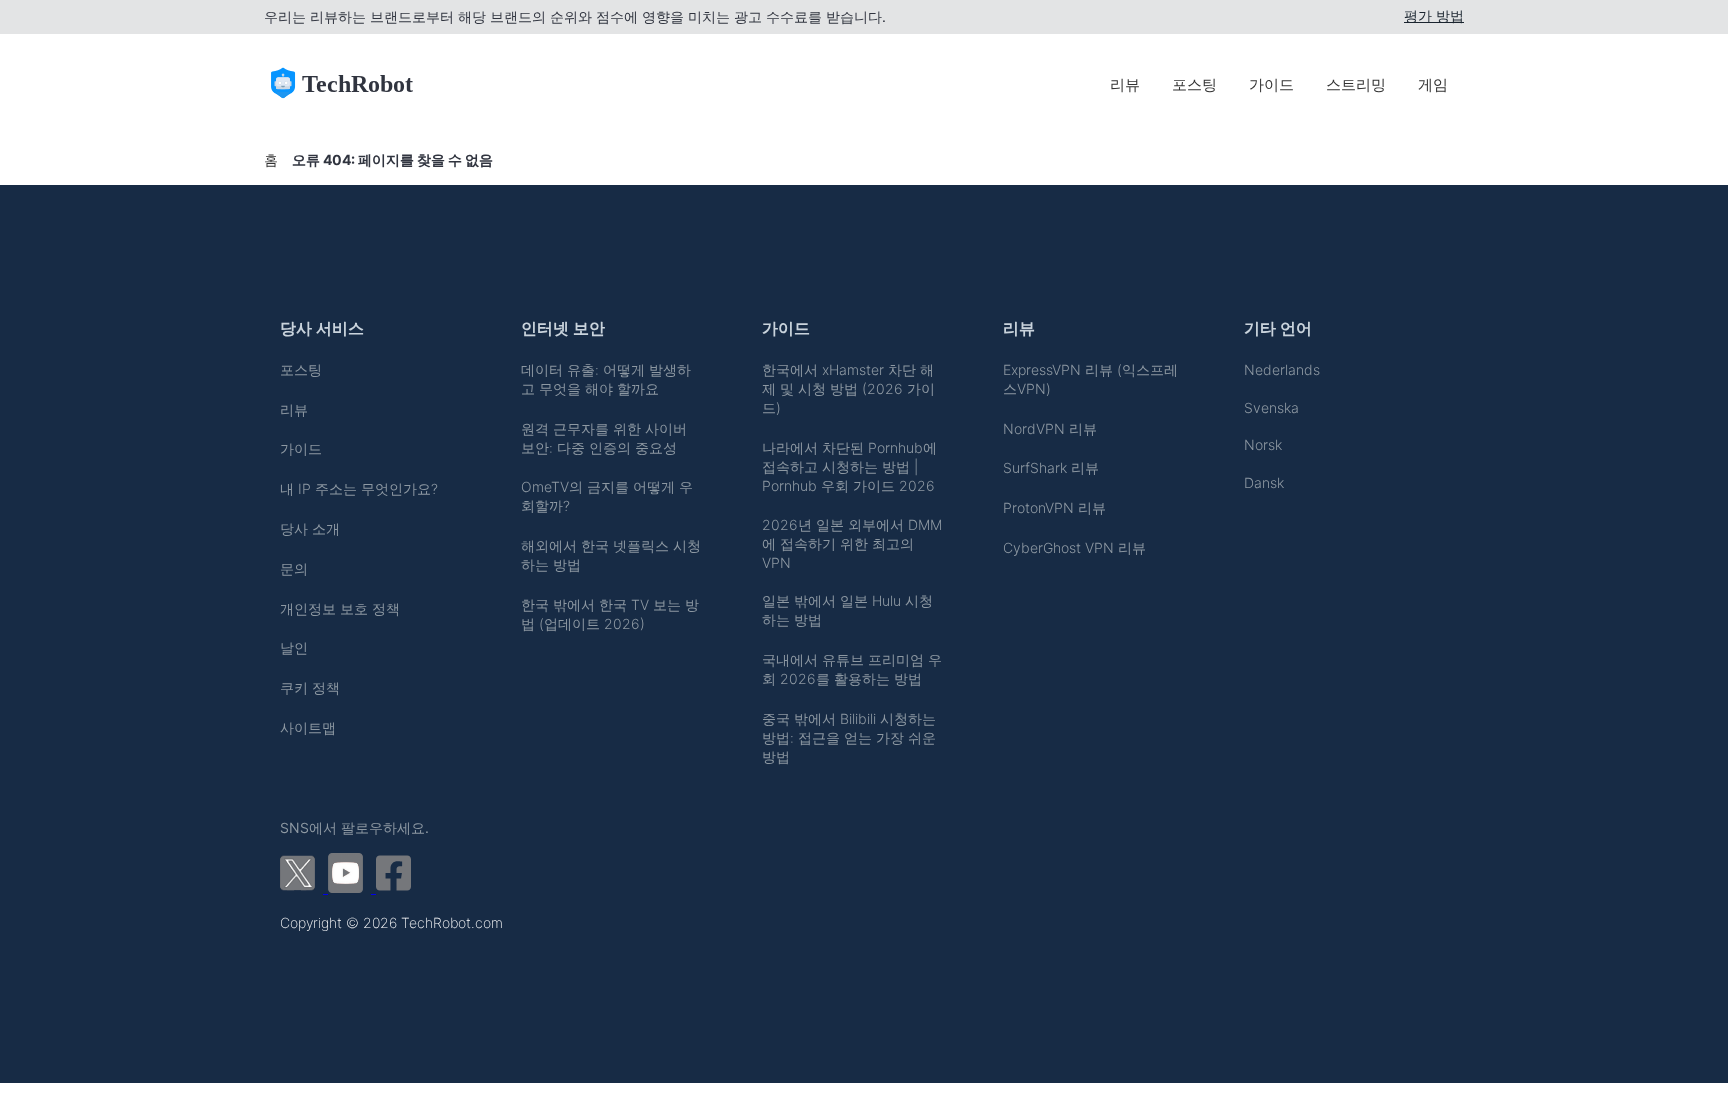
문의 (294, 568)
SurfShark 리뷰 (1051, 467)
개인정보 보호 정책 (340, 608)
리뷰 (1125, 84)
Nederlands (1282, 369)
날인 (294, 647)
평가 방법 (1434, 16)
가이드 (1271, 84)
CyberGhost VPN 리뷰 (1074, 547)
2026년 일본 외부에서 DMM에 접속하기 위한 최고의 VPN (852, 543)
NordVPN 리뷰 (1050, 428)
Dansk (1264, 482)
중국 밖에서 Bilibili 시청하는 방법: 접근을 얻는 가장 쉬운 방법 (849, 737)
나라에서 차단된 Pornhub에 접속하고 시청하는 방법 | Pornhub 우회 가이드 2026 (849, 466)
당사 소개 (310, 528)
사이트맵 (308, 727)
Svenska (1271, 407)
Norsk (1263, 444)
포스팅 (1194, 84)
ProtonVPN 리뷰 (1054, 507)
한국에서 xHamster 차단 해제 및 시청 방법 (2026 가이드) (848, 388)
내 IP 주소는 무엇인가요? (359, 488)
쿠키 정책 (310, 687)
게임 (1433, 84)
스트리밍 (1356, 84)
